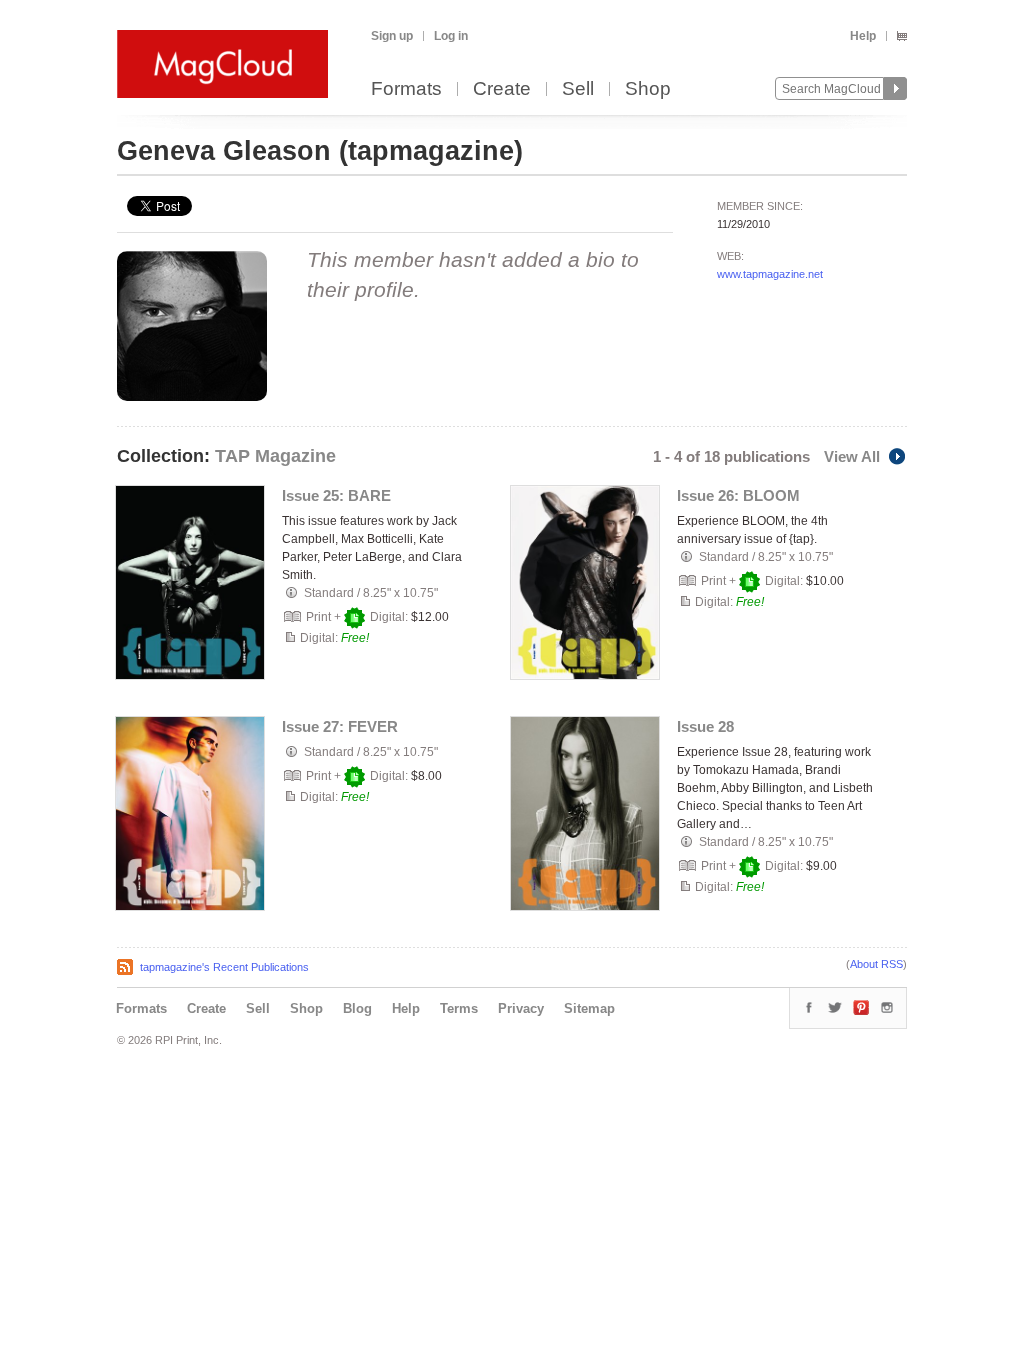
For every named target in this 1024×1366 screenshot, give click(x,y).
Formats (406, 89)
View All (852, 456)
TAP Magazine (275, 456)
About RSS (876, 964)
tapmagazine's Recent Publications (224, 967)
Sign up (392, 36)
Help (863, 36)
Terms (459, 1008)
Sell (578, 89)
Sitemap (589, 1008)
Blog (357, 1008)
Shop (648, 89)
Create (502, 89)
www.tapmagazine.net (770, 274)
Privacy (521, 1008)
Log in (451, 36)
